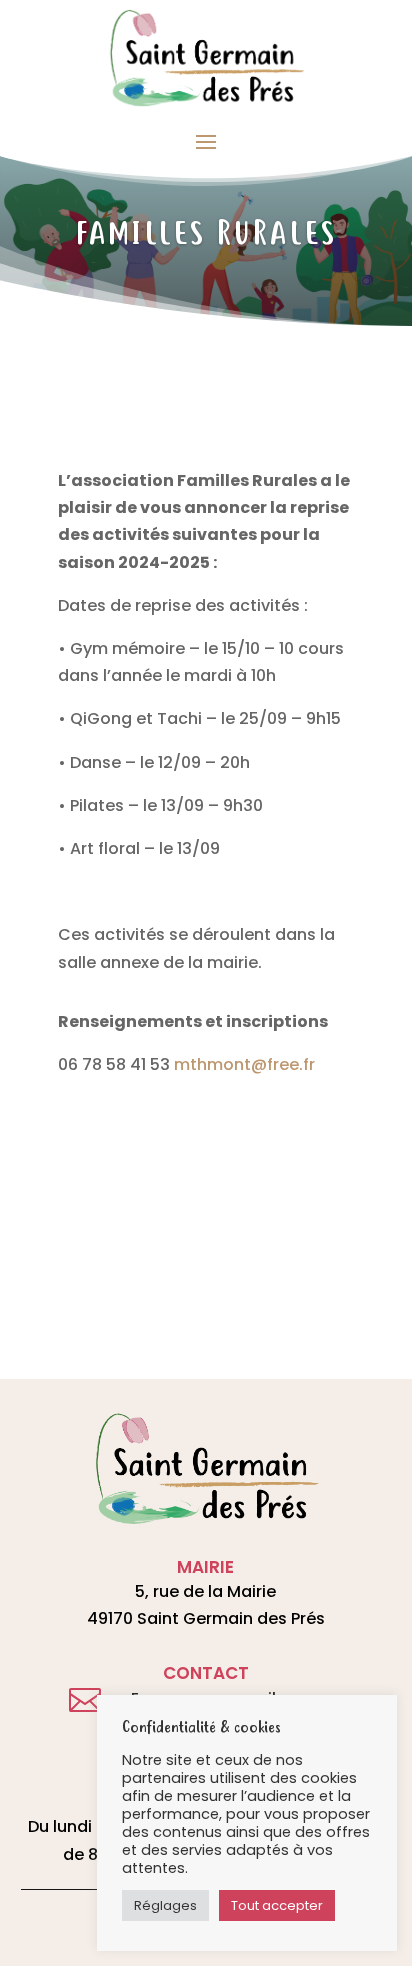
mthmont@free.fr (244, 1064)
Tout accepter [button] (277, 1905)
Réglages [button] (165, 1905)
